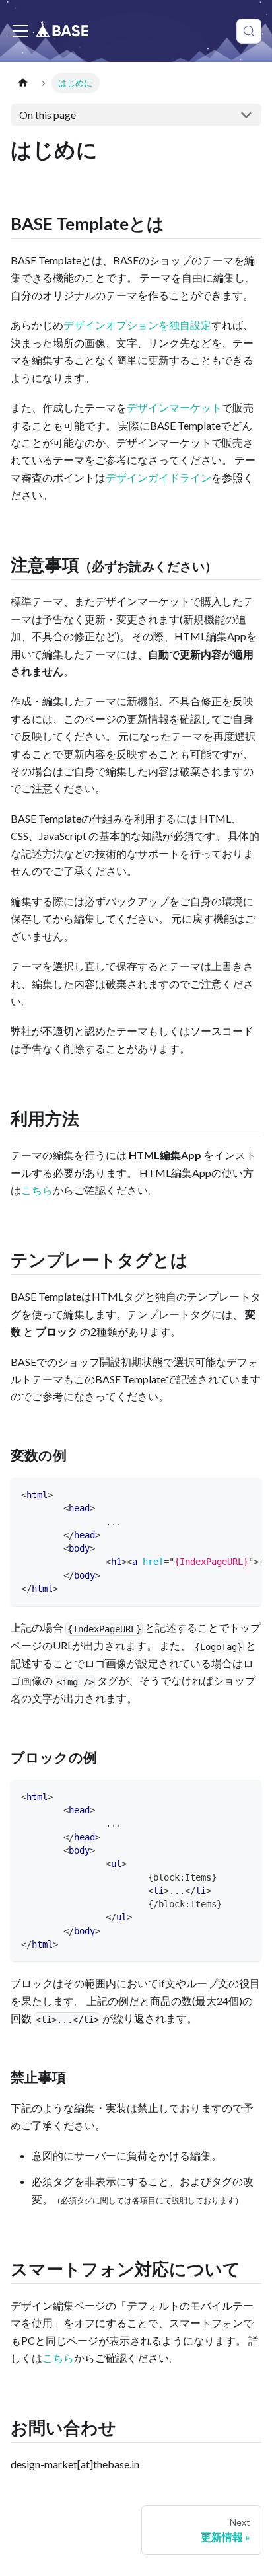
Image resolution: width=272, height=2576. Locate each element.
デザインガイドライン (158, 477)
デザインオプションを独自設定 (137, 325)
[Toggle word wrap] (221, 1494)
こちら (37, 1190)
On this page (48, 115)
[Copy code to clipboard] (245, 1494)
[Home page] (23, 83)
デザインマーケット (174, 407)
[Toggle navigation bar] (20, 31)
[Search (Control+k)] (249, 31)
